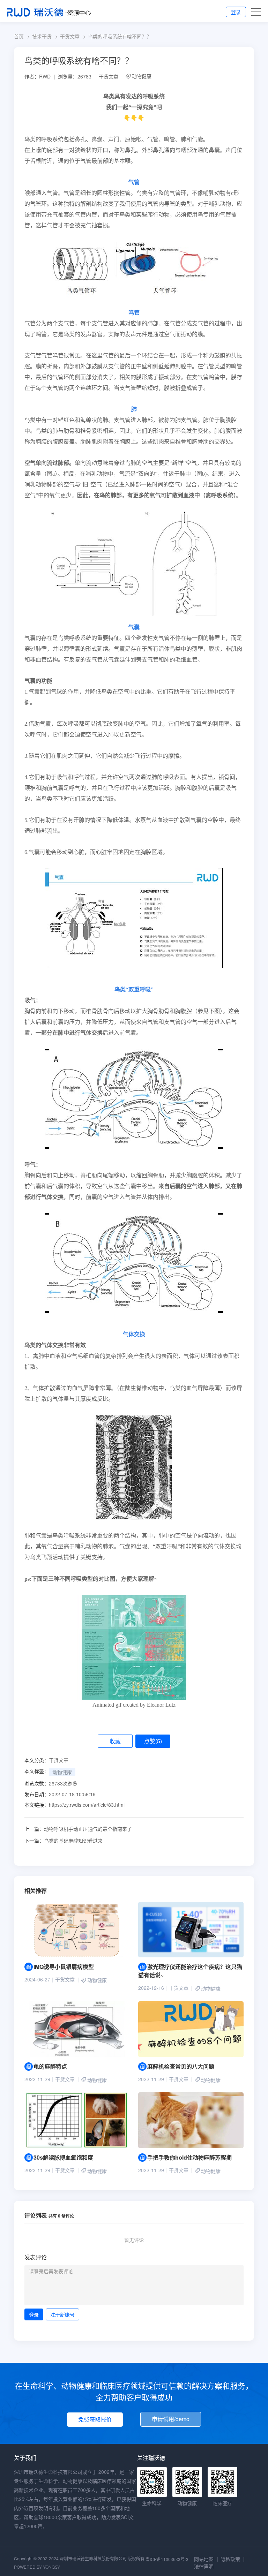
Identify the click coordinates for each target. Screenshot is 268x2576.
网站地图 (204, 2559)
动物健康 (142, 76)
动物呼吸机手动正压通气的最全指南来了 (78, 1829)
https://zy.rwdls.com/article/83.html (87, 1805)
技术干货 (42, 36)
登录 (236, 12)
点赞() (153, 1741)
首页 (19, 36)
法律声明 (204, 2566)
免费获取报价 (95, 2419)
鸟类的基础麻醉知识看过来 (64, 1841)
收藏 (115, 1741)
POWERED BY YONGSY (37, 2567)
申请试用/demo (171, 2419)
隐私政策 (230, 2559)
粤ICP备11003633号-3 (167, 2559)
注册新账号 (62, 2314)
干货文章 (70, 36)
